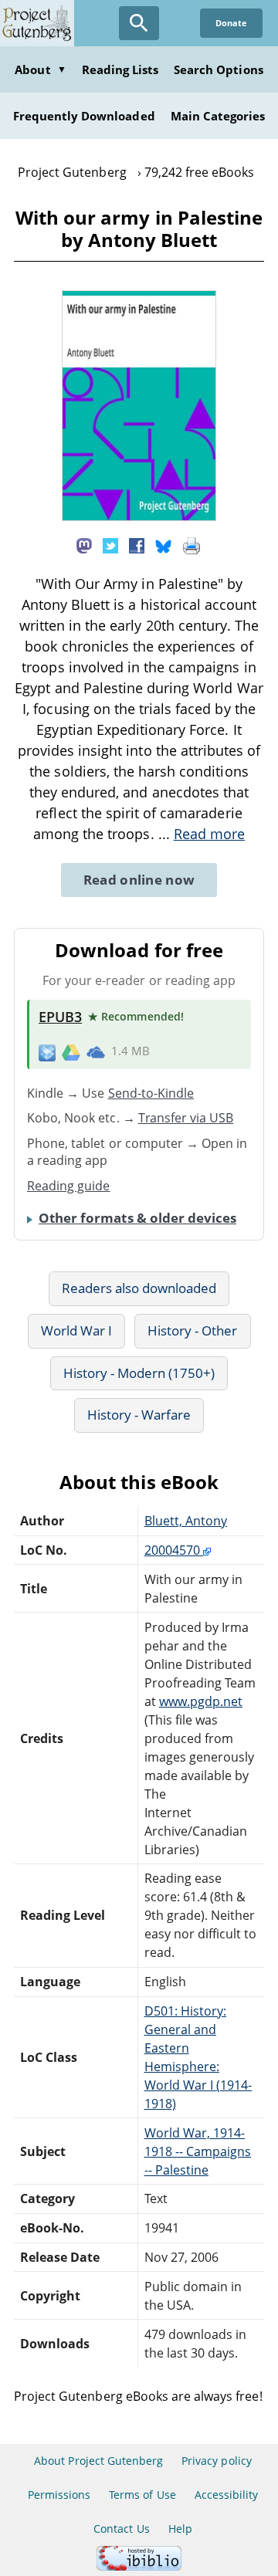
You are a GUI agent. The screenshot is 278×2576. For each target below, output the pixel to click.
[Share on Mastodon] (84, 545)
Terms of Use (142, 2495)
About (40, 69)
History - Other (193, 1330)
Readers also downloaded (139, 1288)
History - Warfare (139, 1415)
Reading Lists (120, 69)
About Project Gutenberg (98, 2461)
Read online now (139, 880)
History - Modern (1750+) (139, 1373)
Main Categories (218, 116)
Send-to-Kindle (151, 1093)
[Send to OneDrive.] (96, 1051)
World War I (76, 1330)
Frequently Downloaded (84, 116)
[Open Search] (139, 23)
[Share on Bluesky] (164, 545)
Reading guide (69, 1186)
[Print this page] (192, 545)
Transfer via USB (186, 1118)
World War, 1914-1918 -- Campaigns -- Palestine (198, 2151)
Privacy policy (217, 2461)
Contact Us (121, 2529)
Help (180, 2529)
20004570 (174, 1550)
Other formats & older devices (137, 1218)
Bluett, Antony (186, 1521)
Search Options (219, 69)
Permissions (59, 2495)
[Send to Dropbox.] (47, 1052)
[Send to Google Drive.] (71, 1051)
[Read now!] (139, 516)
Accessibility (227, 2495)
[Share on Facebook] (137, 545)
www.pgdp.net (201, 1701)
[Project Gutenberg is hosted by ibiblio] (139, 2566)
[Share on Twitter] (110, 545)
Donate (231, 23)
